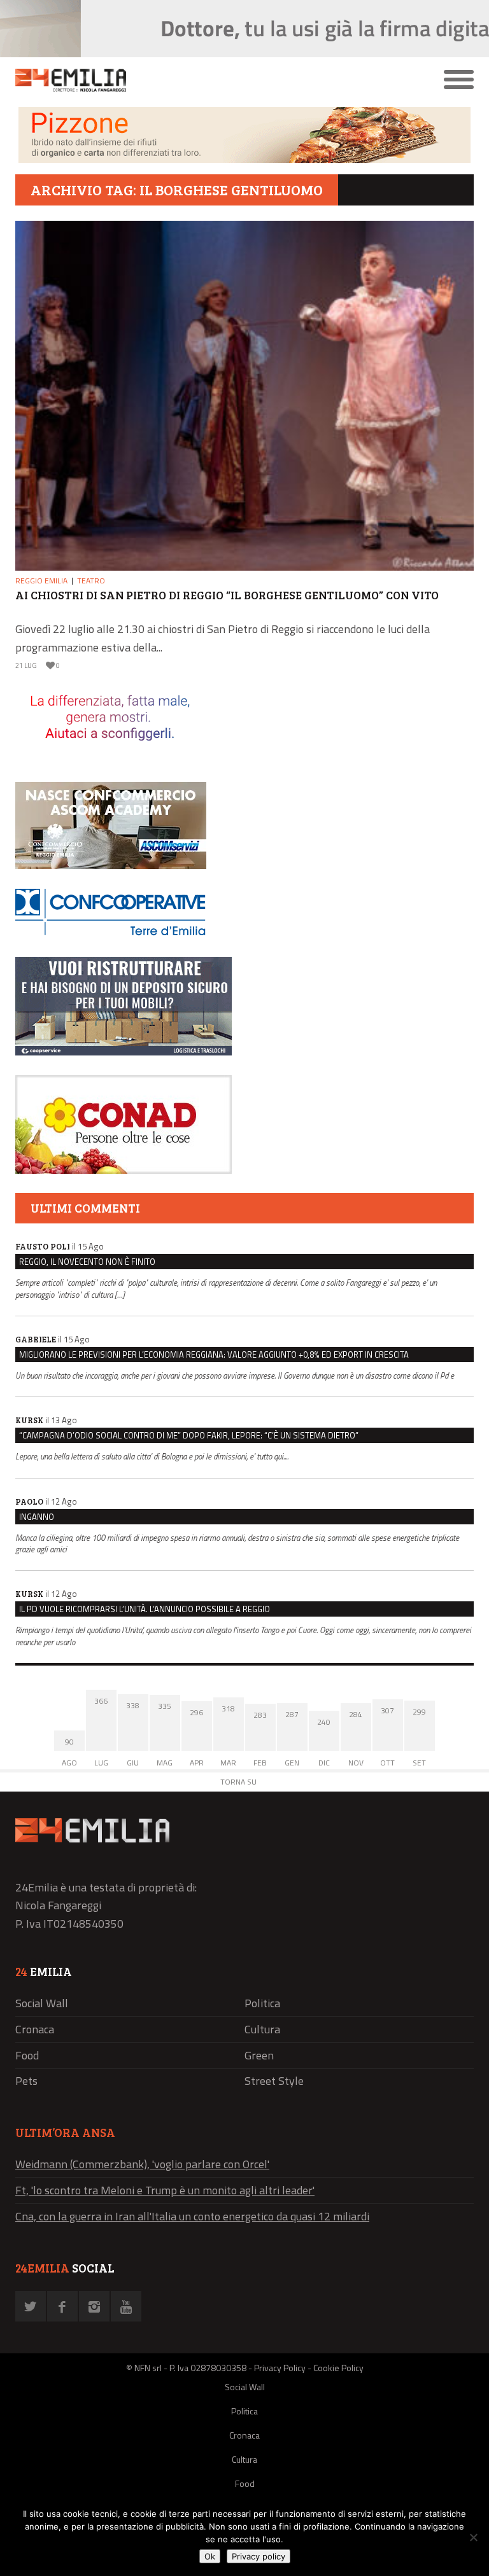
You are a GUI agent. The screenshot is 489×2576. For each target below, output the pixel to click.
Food (27, 2055)
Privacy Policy (280, 2368)
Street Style (274, 2081)
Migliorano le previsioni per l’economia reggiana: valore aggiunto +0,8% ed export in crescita (214, 1354)
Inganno (37, 1517)
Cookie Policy (338, 2368)
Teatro (91, 581)
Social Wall (42, 2003)
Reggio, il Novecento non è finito (87, 1262)
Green (259, 2055)
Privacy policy (259, 2556)
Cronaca (35, 2029)
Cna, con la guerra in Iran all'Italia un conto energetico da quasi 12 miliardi (192, 2216)
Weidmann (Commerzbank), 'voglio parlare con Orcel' (142, 2164)
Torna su (238, 1782)
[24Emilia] (187, 80)
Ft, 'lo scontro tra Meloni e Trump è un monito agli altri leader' (165, 2190)
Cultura (262, 2029)
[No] (473, 2537)
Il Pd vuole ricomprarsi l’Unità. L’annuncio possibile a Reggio (145, 1609)
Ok (210, 2556)
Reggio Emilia (41, 581)
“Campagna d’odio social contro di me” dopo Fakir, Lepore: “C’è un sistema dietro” (189, 1435)
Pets (26, 2081)
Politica (262, 2003)
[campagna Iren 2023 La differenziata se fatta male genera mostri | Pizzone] (244, 159)
